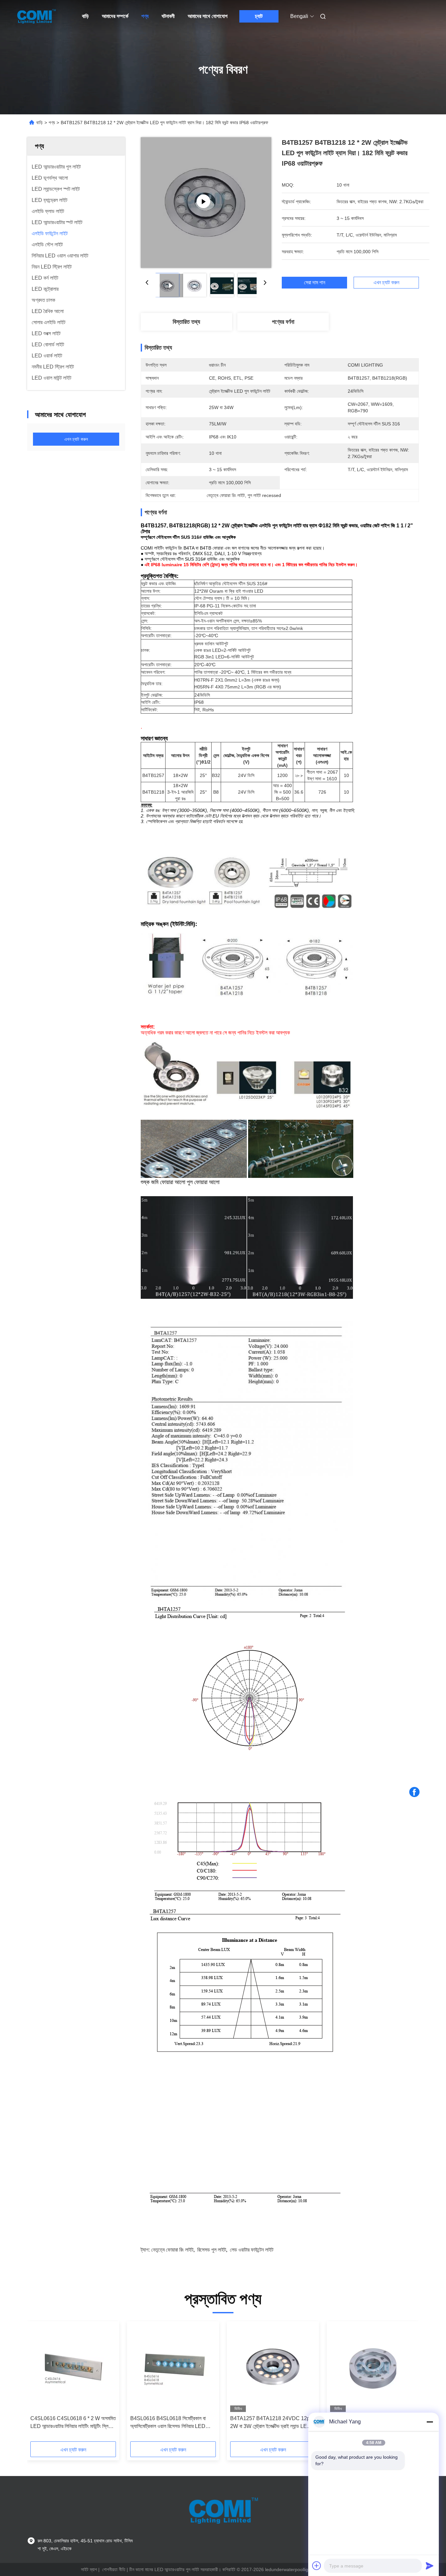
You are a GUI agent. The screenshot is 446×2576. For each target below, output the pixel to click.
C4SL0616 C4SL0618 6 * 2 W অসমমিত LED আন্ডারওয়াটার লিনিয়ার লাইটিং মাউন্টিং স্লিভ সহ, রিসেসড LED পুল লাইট (73, 2423)
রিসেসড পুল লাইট (212, 2250)
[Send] (430, 2566)
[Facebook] (414, 1792)
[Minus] (430, 2422)
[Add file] (317, 2566)
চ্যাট (259, 16)
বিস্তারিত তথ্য (186, 322)
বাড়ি (85, 16)
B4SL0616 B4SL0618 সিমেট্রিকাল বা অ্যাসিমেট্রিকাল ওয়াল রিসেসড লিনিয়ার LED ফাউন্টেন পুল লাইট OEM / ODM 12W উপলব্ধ (172, 2423)
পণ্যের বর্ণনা (283, 322)
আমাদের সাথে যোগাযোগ (208, 16)
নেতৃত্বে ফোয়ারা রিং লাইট (172, 2250)
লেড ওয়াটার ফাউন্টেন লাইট (252, 2250)
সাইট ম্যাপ (89, 2569)
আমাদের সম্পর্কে (115, 16)
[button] (39, 2384)
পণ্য (145, 16)
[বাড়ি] (36, 16)
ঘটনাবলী (168, 16)
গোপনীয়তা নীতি (114, 2569)
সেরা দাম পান (315, 283)
